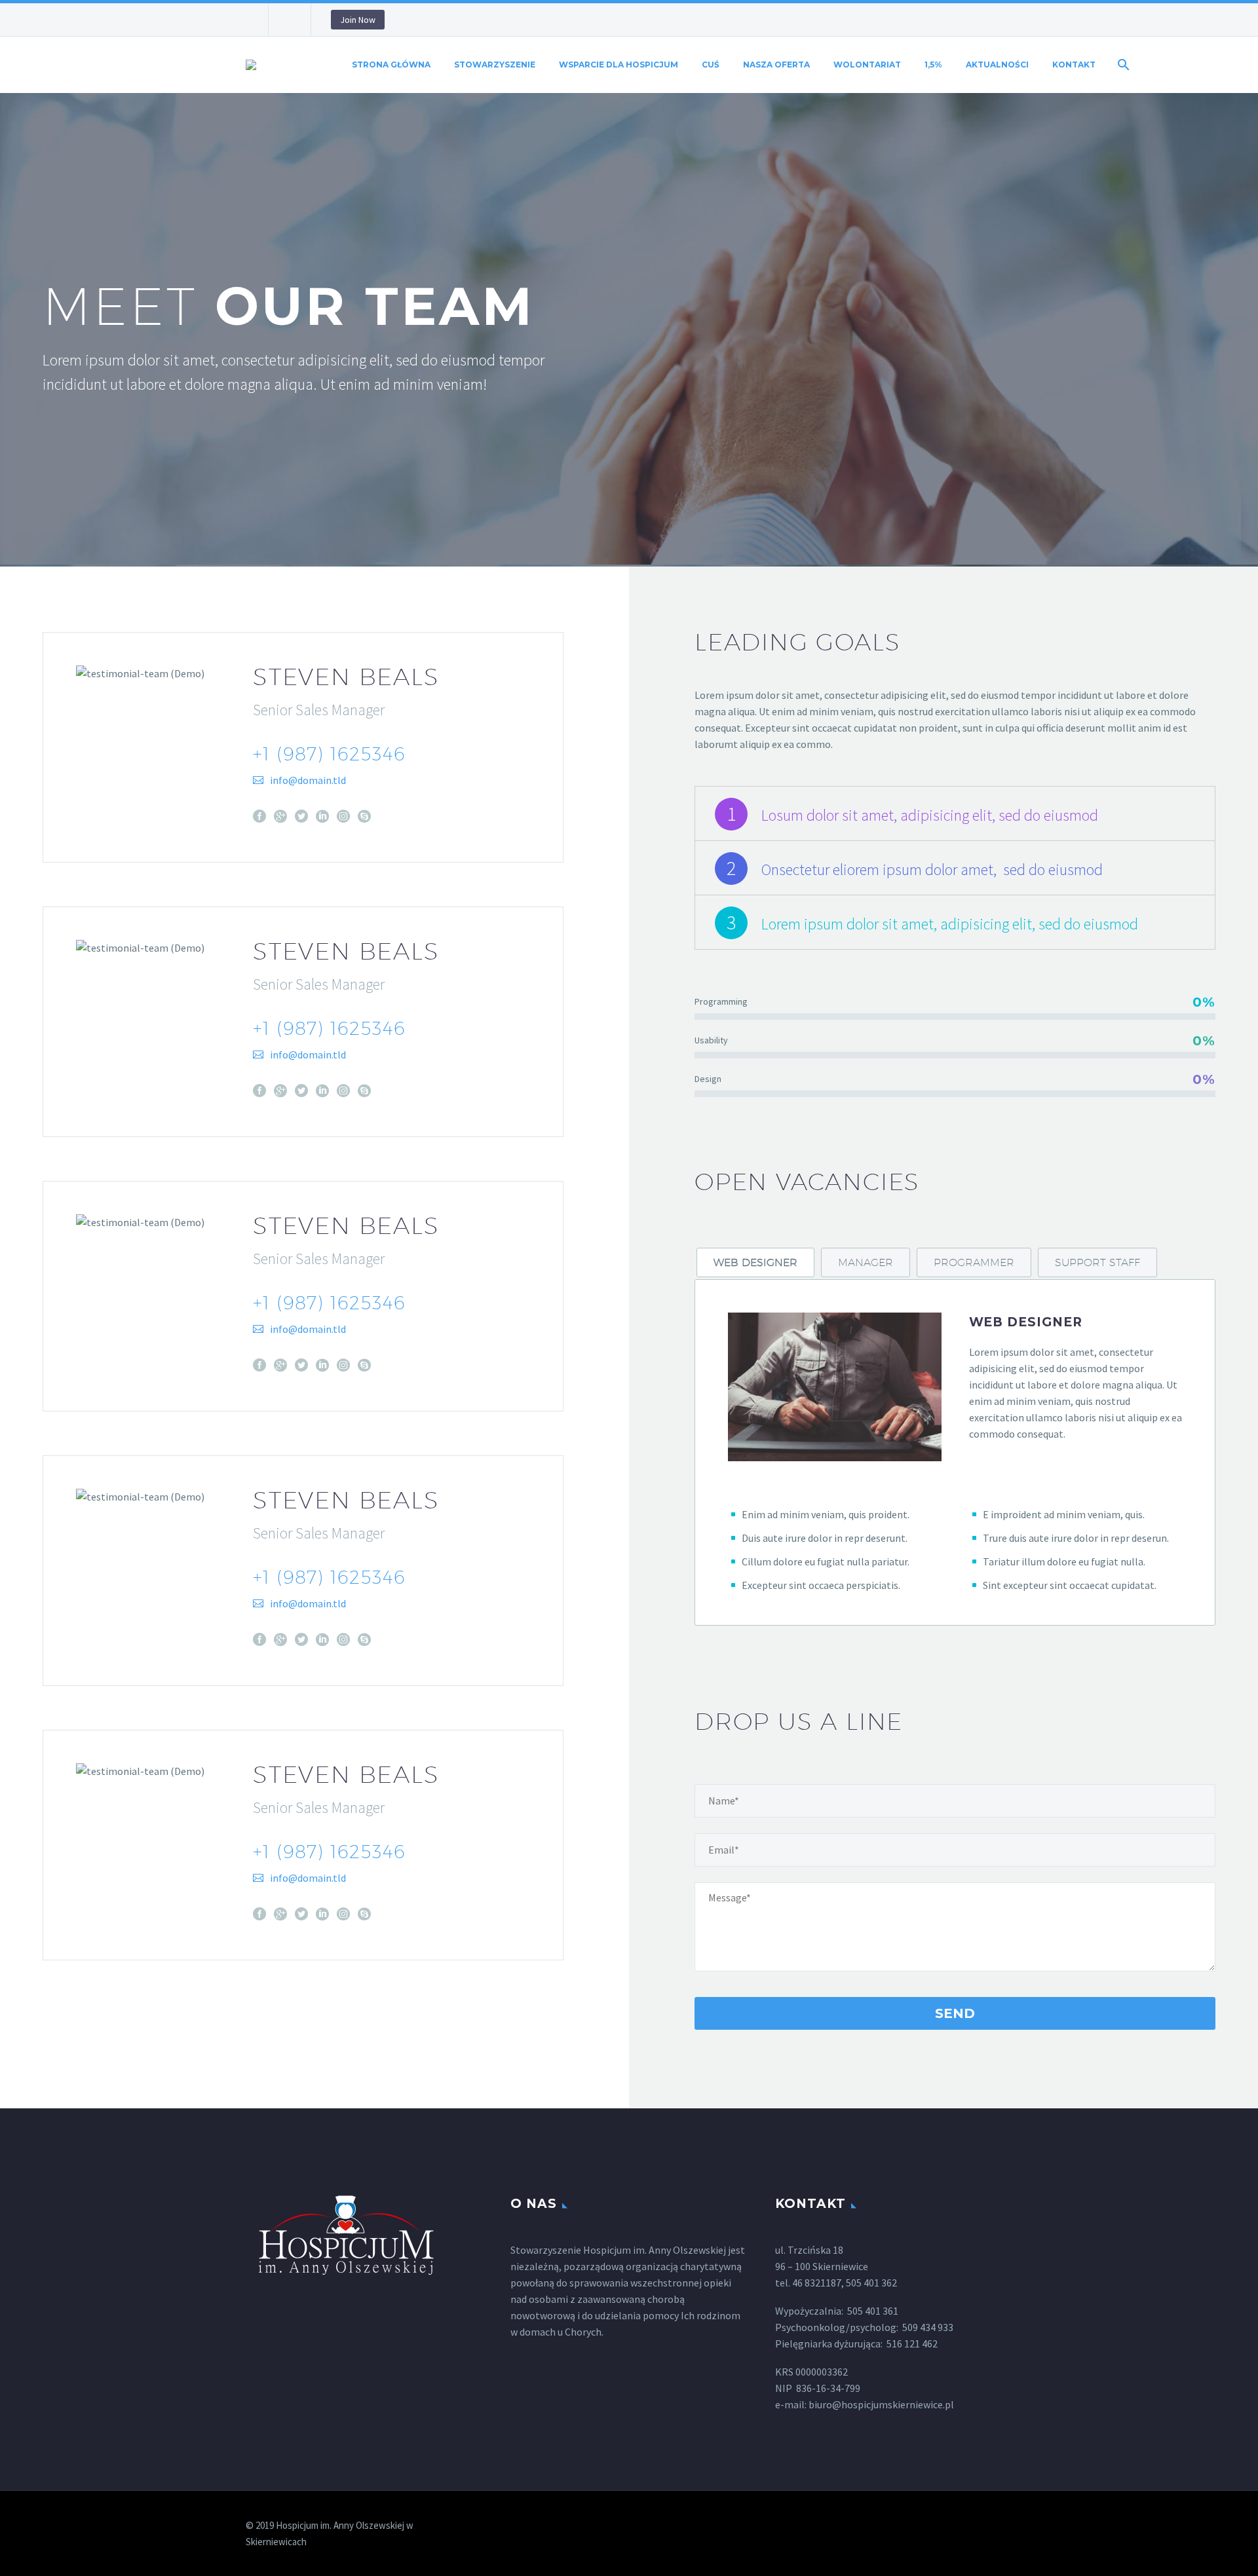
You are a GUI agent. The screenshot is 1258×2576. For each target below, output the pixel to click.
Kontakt (1074, 65)
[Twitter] (301, 816)
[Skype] (364, 816)
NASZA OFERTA (776, 65)
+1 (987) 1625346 (329, 754)
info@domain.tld (308, 780)
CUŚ (711, 65)
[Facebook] (259, 816)
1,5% (933, 65)
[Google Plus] (280, 816)
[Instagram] (343, 816)
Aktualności (997, 65)
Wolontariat (867, 65)
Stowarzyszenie (495, 65)
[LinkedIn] (322, 816)
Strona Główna (391, 65)
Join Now (358, 20)
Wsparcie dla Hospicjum (619, 65)
